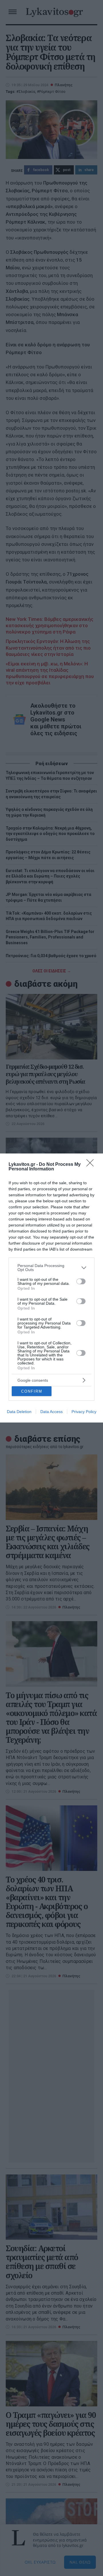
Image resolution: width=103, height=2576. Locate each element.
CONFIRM (32, 1391)
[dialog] (51, 1288)
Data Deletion (19, 1412)
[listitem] (51, 1268)
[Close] (92, 1165)
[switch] (81, 1281)
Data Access (51, 1412)
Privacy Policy (84, 1412)
